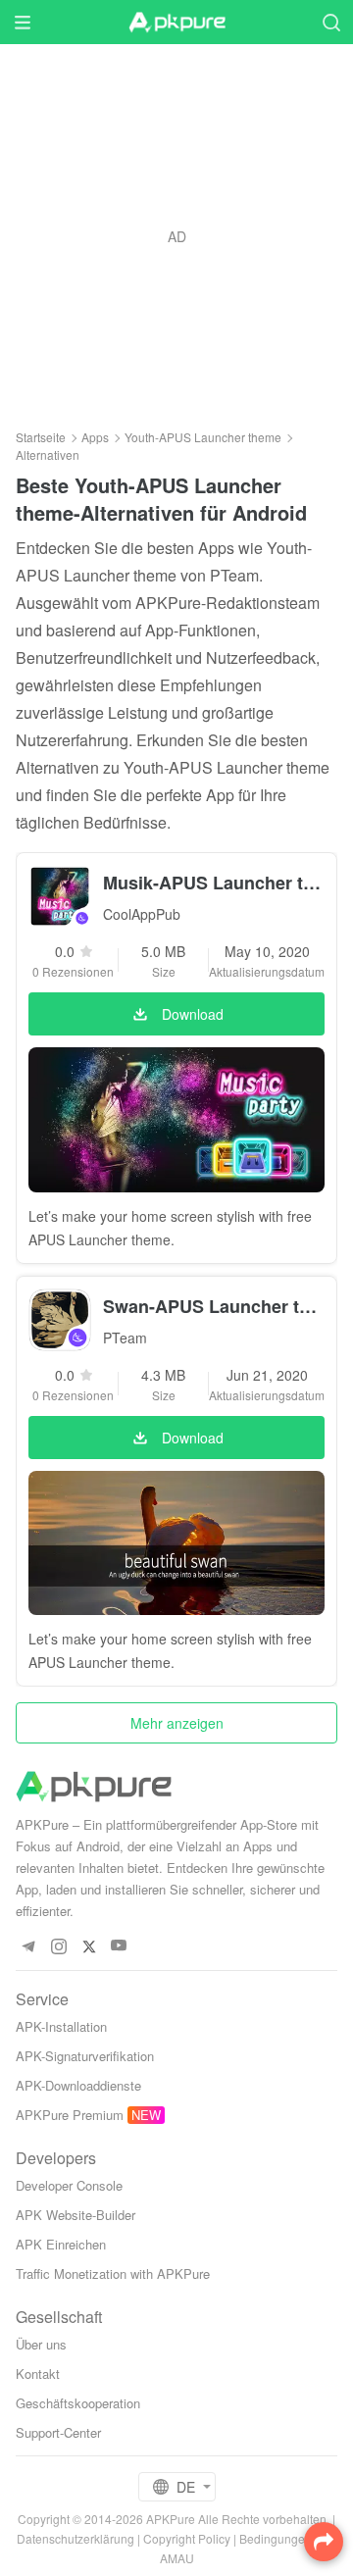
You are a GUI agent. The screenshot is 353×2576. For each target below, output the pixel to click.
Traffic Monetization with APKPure (113, 2273)
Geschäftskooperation (78, 2403)
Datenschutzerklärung (76, 2538)
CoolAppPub (142, 914)
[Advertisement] (176, 236)
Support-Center (58, 2432)
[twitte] (89, 1946)
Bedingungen (276, 2538)
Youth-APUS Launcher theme (203, 437)
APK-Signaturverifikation (85, 2056)
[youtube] (119, 1946)
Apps (95, 437)
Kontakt (38, 2374)
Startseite (41, 437)
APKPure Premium (70, 2115)
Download (193, 1014)
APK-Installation (61, 2026)
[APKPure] (176, 23)
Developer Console (69, 2185)
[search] (331, 22)
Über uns (41, 2344)
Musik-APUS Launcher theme (214, 883)
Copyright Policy (187, 2538)
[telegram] (28, 1946)
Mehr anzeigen (177, 1723)
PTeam (125, 1338)
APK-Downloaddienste (78, 2085)
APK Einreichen (61, 2244)
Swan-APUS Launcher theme (214, 1306)
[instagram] (58, 1946)
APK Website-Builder (76, 2215)
